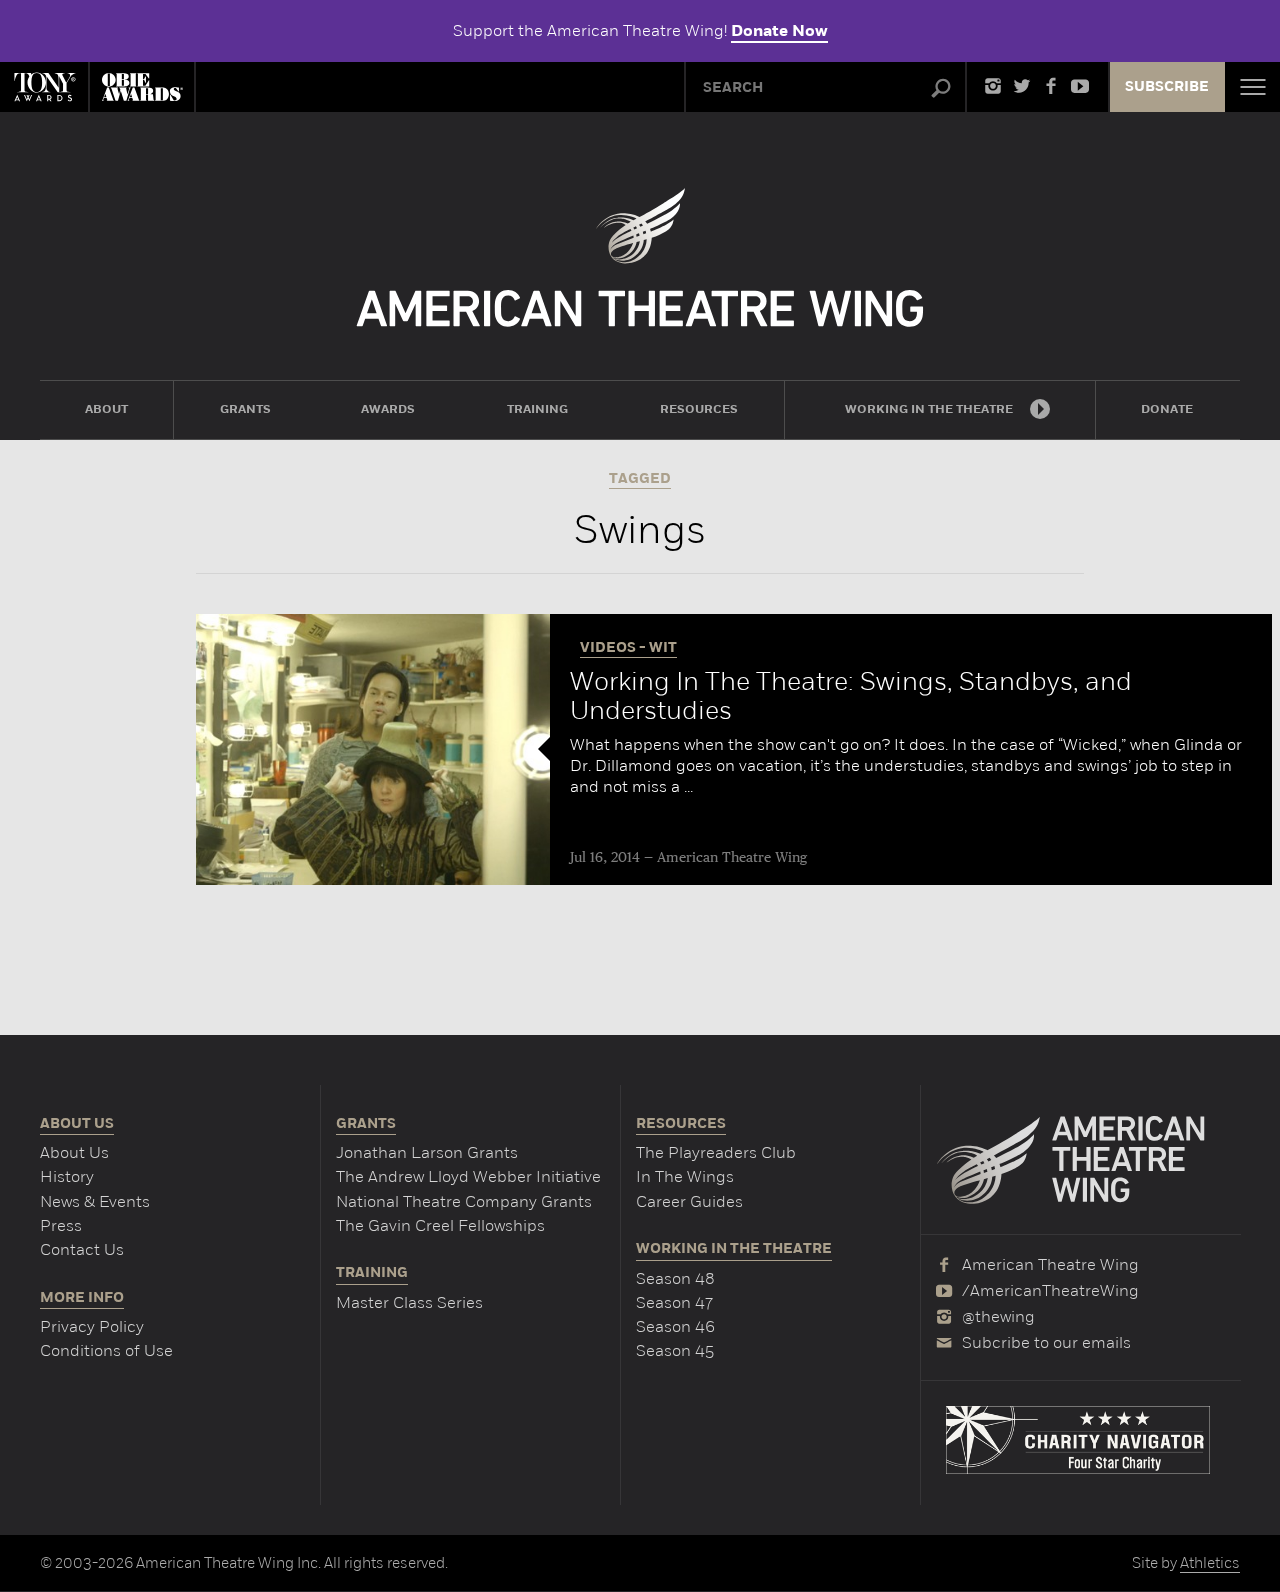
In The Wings (685, 1176)
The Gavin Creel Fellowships (440, 1225)
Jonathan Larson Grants (427, 1152)
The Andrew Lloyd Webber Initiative (468, 1176)
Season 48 (675, 1278)
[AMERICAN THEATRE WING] (640, 257)
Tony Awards (44, 87)
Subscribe (1167, 87)
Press (61, 1225)
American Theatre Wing (732, 858)
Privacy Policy (92, 1326)
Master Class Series (409, 1302)
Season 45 (675, 1350)
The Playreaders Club (716, 1152)
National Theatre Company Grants (464, 1201)
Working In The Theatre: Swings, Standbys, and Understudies (851, 696)
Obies (142, 87)
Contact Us (82, 1249)
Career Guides (689, 1201)
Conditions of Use (106, 1350)
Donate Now (779, 31)
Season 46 (675, 1326)
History (67, 1176)
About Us (74, 1152)
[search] (941, 89)
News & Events (95, 1201)
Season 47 (674, 1302)
